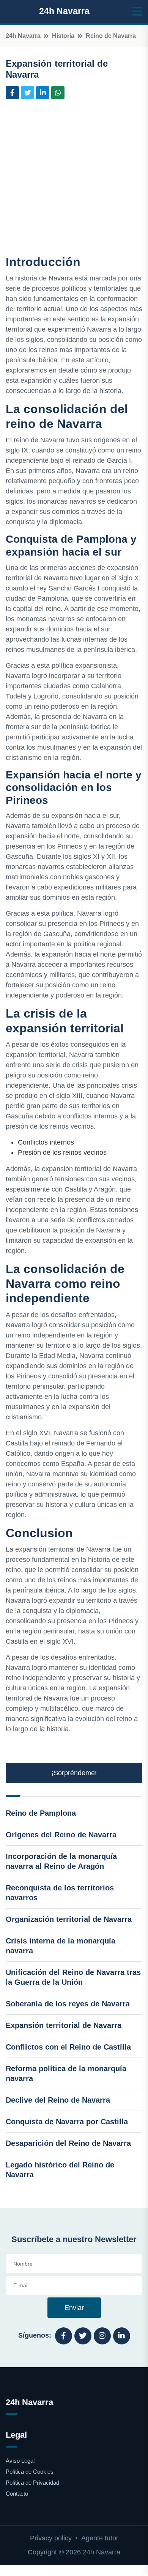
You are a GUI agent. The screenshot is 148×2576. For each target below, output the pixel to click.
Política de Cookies (30, 2472)
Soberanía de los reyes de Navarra (68, 2004)
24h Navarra (64, 11)
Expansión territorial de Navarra (64, 2025)
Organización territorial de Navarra (69, 1919)
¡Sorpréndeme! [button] (74, 1773)
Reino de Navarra (111, 36)
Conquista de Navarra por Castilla (67, 2122)
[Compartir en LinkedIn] (43, 93)
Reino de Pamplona (41, 1813)
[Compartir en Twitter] (28, 93)
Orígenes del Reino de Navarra (61, 1835)
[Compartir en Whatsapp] (58, 93)
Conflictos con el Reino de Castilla (68, 2047)
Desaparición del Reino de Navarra (68, 2143)
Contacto (17, 2494)
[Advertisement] (74, 179)
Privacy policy (51, 2538)
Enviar (74, 2308)
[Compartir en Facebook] (12, 93)
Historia (63, 36)
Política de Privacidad (32, 2483)
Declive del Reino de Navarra (58, 2100)
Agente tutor (100, 2538)
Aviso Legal (20, 2461)
